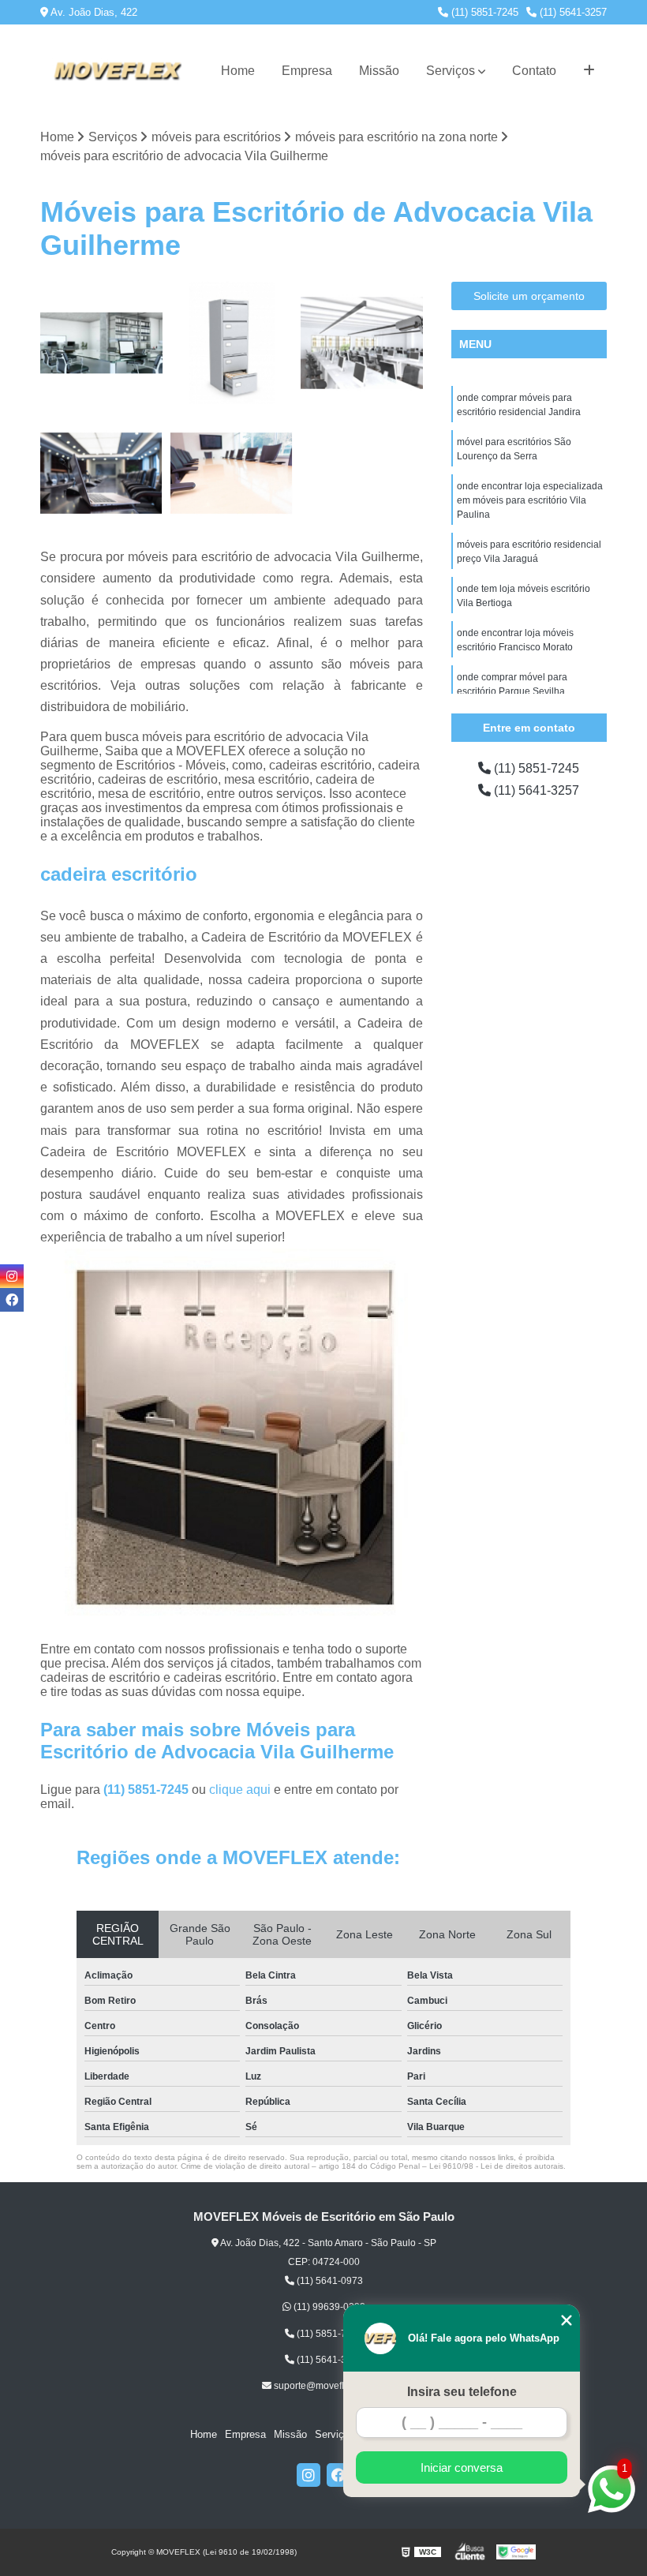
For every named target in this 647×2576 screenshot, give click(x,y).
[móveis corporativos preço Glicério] (362, 343)
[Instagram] (309, 2475)
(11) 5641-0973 (329, 2281)
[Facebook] (338, 2475)
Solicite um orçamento (529, 296)
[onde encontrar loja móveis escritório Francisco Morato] (101, 473)
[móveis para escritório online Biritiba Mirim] (101, 343)
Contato (534, 71)
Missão (379, 71)
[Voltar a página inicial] (117, 71)
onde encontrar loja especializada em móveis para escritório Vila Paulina (530, 500)
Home (238, 71)
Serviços (451, 71)
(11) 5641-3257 (572, 12)
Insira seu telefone (462, 2392)
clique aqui (240, 1790)
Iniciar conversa (462, 2467)
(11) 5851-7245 (483, 12)
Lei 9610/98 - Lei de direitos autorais (496, 2166)
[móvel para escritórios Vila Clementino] (232, 473)
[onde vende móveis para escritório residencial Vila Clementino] (232, 343)
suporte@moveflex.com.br (329, 2386)
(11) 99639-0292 (328, 2307)
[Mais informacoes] (589, 71)
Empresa (307, 71)
